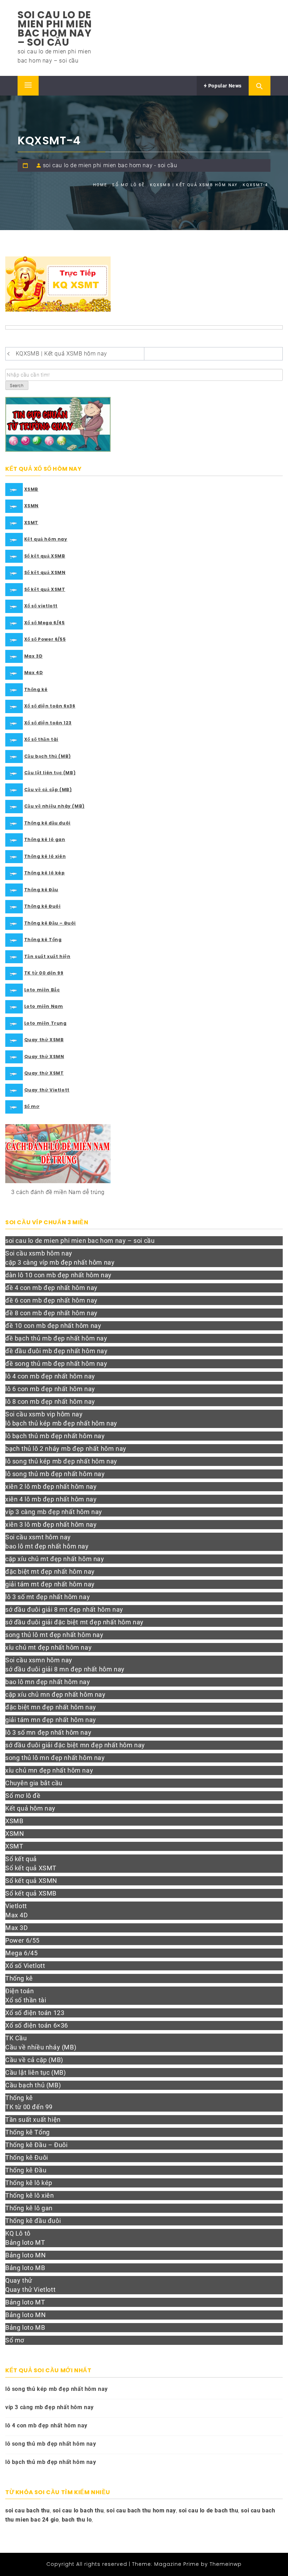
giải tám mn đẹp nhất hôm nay (51, 1720)
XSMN (31, 506)
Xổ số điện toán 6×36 (37, 2025)
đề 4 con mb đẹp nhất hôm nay (51, 1288)
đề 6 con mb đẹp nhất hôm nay (51, 1300)
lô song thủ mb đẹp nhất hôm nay (55, 1474)
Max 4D (34, 673)
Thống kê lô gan (45, 839)
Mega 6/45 (21, 1953)
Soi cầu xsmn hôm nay (39, 1660)
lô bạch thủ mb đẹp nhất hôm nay (55, 1436)
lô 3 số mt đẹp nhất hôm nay (48, 1597)
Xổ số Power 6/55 (45, 639)
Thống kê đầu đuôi (47, 823)
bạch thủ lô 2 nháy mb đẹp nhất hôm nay (66, 1449)
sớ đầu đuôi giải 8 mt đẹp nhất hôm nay (64, 1609)
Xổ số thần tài (41, 739)
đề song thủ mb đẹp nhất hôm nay (56, 1364)
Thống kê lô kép (45, 873)
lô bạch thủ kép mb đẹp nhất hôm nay (61, 1423)
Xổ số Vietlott (25, 1966)
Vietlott (16, 1906)
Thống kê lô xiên (45, 856)
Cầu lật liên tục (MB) (50, 773)
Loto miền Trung (45, 1023)
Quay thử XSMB (44, 1040)
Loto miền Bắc (42, 990)
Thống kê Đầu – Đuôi (50, 923)
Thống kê (36, 689)
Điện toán (19, 1991)
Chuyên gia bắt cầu (34, 1783)
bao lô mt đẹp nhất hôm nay (47, 1546)
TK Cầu (16, 2038)
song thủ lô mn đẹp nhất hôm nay (55, 1758)
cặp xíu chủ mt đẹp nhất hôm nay (55, 1559)
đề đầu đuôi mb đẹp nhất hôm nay (57, 1351)
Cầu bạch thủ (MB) (48, 756)
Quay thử (19, 2280)
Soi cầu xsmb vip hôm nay (44, 1414)
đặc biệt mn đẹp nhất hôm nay (51, 1707)
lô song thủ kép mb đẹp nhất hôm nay (61, 1461)
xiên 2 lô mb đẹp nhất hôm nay (51, 1486)
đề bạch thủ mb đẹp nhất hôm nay (56, 1338)
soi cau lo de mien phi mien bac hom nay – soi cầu (55, 29)
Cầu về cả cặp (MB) (48, 790)
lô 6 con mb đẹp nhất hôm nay (50, 1389)
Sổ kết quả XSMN (45, 572)
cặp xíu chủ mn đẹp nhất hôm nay (55, 1694)
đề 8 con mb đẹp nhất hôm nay (51, 1313)
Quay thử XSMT (44, 1073)
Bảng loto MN (25, 2255)
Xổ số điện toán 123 (48, 723)
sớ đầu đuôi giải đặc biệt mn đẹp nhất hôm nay (75, 1745)
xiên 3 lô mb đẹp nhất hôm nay (51, 1524)
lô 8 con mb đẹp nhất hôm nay (50, 1401)
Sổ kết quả (21, 1859)
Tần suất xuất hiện (47, 956)
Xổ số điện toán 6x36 (50, 706)
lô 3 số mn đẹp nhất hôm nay (48, 1732)
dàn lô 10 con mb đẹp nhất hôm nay (58, 1275)
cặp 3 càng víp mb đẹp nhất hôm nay (60, 1262)
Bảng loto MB (25, 2268)
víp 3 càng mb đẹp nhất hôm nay (54, 1512)
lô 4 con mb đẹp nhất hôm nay (50, 1376)
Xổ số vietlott (41, 606)
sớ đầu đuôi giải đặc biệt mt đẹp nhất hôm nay (74, 1622)
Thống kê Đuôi (42, 906)
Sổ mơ (32, 1106)
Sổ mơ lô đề (23, 1796)
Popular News (224, 86)
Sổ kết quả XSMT (45, 589)
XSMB (31, 489)
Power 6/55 (22, 1940)
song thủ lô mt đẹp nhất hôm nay (54, 1635)
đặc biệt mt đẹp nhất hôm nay (50, 1571)
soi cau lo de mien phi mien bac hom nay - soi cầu (110, 165)
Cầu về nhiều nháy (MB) (54, 806)
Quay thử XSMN (44, 1057)
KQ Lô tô (18, 2233)
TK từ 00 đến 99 (44, 973)
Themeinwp (226, 2564)
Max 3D (34, 656)
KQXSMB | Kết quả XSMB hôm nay (61, 354)
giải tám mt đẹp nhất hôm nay (50, 1584)
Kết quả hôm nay (46, 539)
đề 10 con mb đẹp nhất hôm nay (53, 1326)
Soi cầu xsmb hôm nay (39, 1253)
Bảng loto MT (25, 2242)
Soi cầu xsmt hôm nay (38, 1537)
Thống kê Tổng (43, 940)
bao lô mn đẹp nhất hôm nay (48, 1682)
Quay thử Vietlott (47, 1090)
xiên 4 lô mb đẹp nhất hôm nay (51, 1499)
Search (17, 386)
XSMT (31, 523)
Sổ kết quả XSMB (45, 556)
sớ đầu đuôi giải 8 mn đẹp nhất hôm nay (65, 1669)
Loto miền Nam (44, 1006)
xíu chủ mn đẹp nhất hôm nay (49, 1770)
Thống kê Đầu (41, 890)
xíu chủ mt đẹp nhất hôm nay (48, 1647)
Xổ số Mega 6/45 (45, 623)
